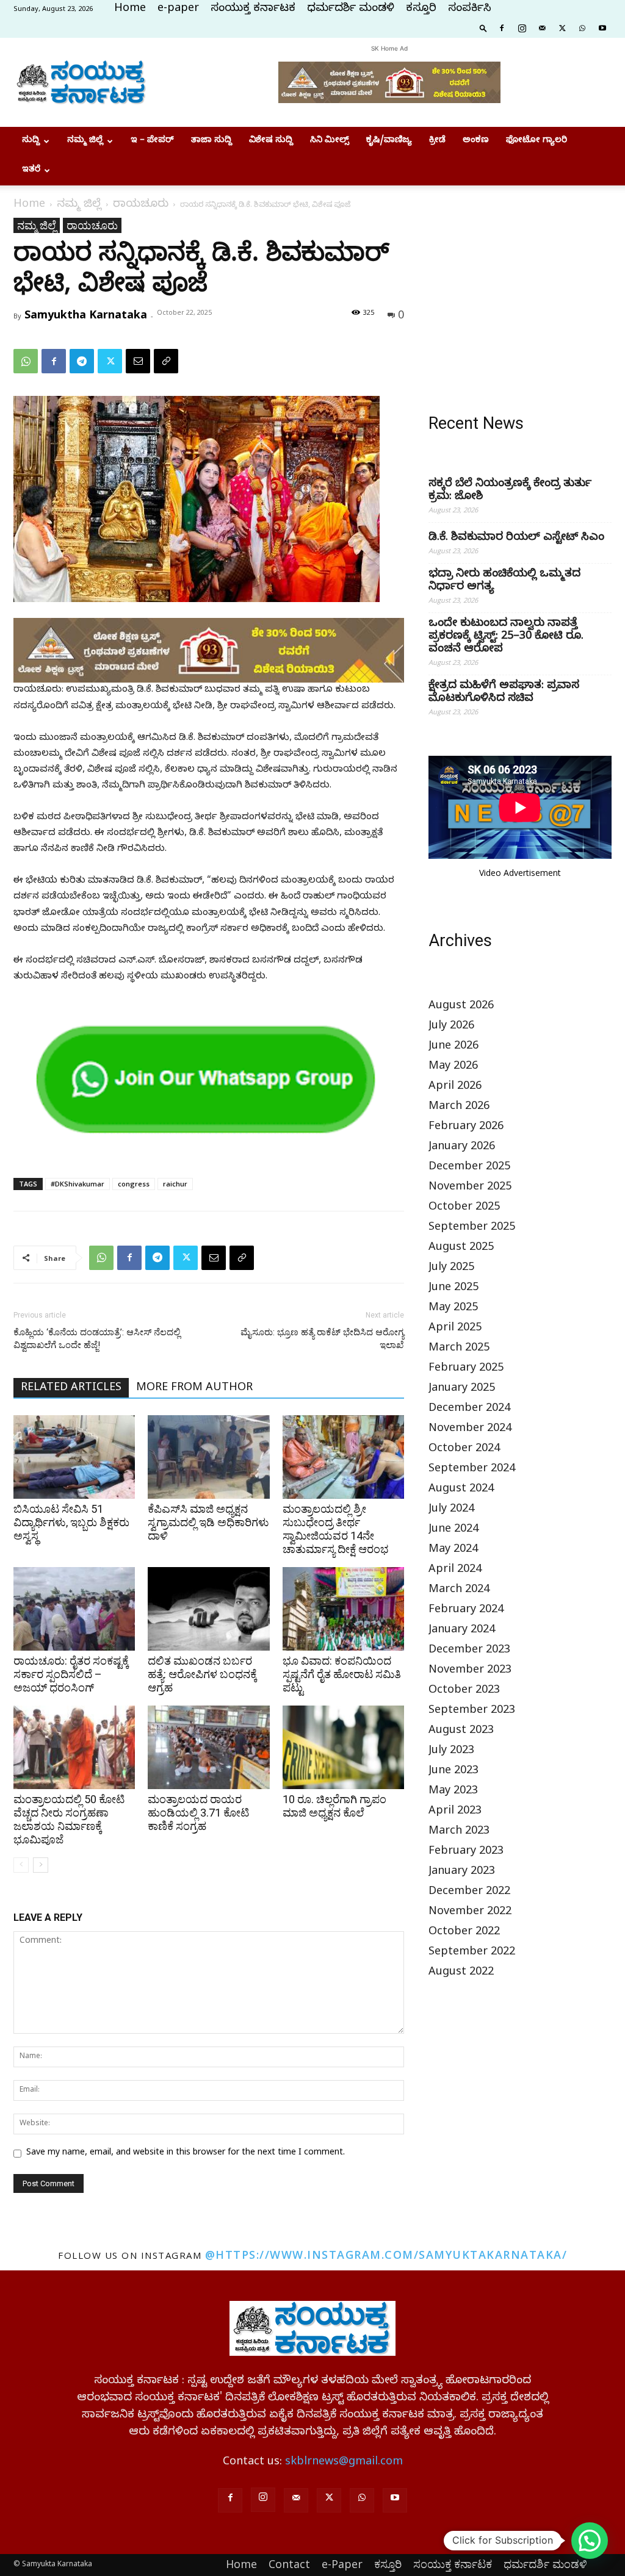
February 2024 (466, 1611)
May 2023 (453, 1792)
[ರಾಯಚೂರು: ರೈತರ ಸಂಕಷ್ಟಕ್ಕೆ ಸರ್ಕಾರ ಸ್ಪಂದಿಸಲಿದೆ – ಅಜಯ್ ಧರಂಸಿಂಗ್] (74, 1609)
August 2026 (461, 1007)
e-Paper (342, 2564)
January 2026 (462, 1148)
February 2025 (466, 1369)
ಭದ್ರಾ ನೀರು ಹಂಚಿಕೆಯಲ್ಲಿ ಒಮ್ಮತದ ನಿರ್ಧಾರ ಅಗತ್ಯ (504, 581)
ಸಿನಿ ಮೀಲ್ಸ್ (330, 141)
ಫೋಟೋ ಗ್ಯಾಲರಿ (536, 141)
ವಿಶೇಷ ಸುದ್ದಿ (271, 141)
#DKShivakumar (78, 1184)
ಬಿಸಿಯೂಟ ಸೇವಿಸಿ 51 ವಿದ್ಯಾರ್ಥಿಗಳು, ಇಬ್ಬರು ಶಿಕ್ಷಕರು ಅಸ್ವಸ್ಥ (71, 1522)
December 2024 (469, 1409)
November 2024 (470, 1430)
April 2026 (455, 1087)
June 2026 (453, 1047)
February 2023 (466, 1852)
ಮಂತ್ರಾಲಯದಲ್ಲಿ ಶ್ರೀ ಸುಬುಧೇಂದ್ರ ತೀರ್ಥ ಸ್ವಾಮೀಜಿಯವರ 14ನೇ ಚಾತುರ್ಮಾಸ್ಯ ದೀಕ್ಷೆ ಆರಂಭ (336, 1529)
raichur (175, 1184)
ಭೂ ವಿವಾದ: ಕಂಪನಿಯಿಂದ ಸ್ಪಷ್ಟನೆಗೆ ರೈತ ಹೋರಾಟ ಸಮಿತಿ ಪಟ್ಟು (342, 1674)
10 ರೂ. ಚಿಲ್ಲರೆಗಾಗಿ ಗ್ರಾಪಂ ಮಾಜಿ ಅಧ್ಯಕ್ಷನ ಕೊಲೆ (334, 1806)
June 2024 (453, 1530)
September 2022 (472, 1953)
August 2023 (461, 1731)
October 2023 (464, 1691)
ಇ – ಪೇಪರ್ (152, 141)
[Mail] (542, 27)
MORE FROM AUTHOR (194, 1389)
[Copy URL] (166, 361)
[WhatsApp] (582, 27)
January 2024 (462, 1631)
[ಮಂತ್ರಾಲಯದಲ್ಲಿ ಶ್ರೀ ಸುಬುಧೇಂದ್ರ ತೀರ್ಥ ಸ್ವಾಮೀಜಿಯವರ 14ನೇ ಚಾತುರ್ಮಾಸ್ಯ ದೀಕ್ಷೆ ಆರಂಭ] (343, 1457)
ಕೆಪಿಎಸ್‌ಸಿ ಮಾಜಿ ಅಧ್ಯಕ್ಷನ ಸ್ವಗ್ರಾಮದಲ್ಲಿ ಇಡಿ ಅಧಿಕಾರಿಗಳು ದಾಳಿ (208, 1522)
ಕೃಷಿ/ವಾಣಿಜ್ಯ (389, 141)
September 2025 (472, 1228)
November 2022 (470, 1913)
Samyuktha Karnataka (86, 314)
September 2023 (472, 1711)
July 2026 (451, 1027)
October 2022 (464, 1933)
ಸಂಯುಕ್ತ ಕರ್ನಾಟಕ (253, 9)
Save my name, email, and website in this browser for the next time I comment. (186, 2154)
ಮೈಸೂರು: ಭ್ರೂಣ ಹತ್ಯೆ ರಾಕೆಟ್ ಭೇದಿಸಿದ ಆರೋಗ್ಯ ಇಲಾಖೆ (322, 1339)
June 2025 (453, 1289)
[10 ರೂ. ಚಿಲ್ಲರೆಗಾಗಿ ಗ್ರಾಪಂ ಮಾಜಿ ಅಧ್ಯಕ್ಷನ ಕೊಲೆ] (343, 1747)
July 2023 (451, 1752)
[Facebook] (502, 27)
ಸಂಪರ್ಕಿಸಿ (470, 9)
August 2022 (461, 1973)
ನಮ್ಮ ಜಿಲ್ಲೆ (85, 141)
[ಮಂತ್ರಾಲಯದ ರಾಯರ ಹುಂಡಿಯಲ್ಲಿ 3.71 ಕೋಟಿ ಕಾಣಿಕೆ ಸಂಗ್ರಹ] (208, 1747)
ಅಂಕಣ (476, 141)
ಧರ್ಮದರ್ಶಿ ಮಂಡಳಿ (351, 9)
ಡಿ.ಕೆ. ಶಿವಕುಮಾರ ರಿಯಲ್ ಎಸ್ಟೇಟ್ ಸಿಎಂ (516, 538)
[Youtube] (602, 27)
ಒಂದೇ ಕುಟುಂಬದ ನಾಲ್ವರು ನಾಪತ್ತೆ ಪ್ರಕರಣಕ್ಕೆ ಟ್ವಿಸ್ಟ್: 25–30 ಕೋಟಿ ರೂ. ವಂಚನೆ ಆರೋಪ (506, 637)
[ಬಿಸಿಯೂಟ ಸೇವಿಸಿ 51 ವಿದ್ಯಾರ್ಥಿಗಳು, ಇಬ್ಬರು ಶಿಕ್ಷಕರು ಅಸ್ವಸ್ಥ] (74, 1457)
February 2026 (466, 1128)
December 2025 (469, 1168)
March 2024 (459, 1591)
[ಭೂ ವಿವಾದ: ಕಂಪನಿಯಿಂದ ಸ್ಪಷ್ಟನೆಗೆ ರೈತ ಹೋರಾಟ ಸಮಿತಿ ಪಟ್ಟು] (343, 1609)
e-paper (178, 9)
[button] (483, 27)
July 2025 (451, 1268)
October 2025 (464, 1208)
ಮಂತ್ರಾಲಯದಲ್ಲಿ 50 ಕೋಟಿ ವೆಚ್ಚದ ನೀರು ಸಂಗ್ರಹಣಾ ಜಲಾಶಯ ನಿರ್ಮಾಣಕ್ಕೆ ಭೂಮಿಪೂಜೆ (69, 1819)
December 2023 (469, 1651)
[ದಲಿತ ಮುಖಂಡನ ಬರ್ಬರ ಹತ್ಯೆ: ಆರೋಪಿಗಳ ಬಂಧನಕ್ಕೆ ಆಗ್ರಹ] (208, 1609)
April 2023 (455, 1812)
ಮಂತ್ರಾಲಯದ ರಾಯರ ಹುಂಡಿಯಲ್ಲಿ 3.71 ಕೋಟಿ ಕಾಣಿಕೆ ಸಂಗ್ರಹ (198, 1813)
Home (130, 9)
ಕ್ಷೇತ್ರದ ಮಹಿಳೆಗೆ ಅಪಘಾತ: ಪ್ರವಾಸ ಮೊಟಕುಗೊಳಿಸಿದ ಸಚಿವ (504, 693)
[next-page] (41, 1865)
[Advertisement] (520, 294)
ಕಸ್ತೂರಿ (421, 9)
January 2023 (462, 1872)
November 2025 (470, 1188)
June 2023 (453, 1772)
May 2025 (453, 1309)
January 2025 (462, 1389)
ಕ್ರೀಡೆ (437, 141)
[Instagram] (522, 27)
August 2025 (461, 1248)
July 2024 (451, 1510)
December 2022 (469, 1893)
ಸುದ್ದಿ (31, 141)
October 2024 (464, 1450)
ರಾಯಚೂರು (141, 205)
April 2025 (455, 1329)
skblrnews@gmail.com (344, 2463)
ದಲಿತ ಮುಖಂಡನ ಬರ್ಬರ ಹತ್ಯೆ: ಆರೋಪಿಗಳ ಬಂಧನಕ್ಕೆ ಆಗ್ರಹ (202, 1674)
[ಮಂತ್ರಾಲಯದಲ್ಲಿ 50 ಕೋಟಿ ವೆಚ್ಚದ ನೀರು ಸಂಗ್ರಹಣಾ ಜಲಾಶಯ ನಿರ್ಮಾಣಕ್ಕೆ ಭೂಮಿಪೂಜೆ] (74, 1747)
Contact (289, 2564)
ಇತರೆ (31, 170)
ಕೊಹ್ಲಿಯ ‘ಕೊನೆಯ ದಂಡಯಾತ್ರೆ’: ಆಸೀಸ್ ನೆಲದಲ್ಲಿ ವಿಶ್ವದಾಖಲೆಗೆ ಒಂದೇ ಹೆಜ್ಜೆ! (97, 1339)
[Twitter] (562, 27)
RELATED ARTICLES (71, 1389)
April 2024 (455, 1570)
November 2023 (470, 1671)
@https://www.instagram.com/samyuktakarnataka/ (386, 2255)
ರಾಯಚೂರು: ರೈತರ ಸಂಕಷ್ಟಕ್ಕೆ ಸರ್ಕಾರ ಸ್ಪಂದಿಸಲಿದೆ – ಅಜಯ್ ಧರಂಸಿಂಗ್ (71, 1674)
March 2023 (459, 1832)
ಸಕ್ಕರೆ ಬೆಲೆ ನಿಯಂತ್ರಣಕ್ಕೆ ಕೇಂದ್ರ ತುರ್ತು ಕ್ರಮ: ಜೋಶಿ (510, 491)
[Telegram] (82, 361)
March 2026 (459, 1107)
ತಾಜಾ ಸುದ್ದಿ (211, 141)
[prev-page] (21, 1865)
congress (134, 1184)
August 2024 (461, 1490)
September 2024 (472, 1470)
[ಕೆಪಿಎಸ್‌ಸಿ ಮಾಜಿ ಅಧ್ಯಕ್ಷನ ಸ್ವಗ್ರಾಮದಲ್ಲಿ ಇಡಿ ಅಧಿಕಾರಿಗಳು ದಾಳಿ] (208, 1457)
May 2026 (453, 1067)
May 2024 (453, 1550)
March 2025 (459, 1349)
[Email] (138, 361)
